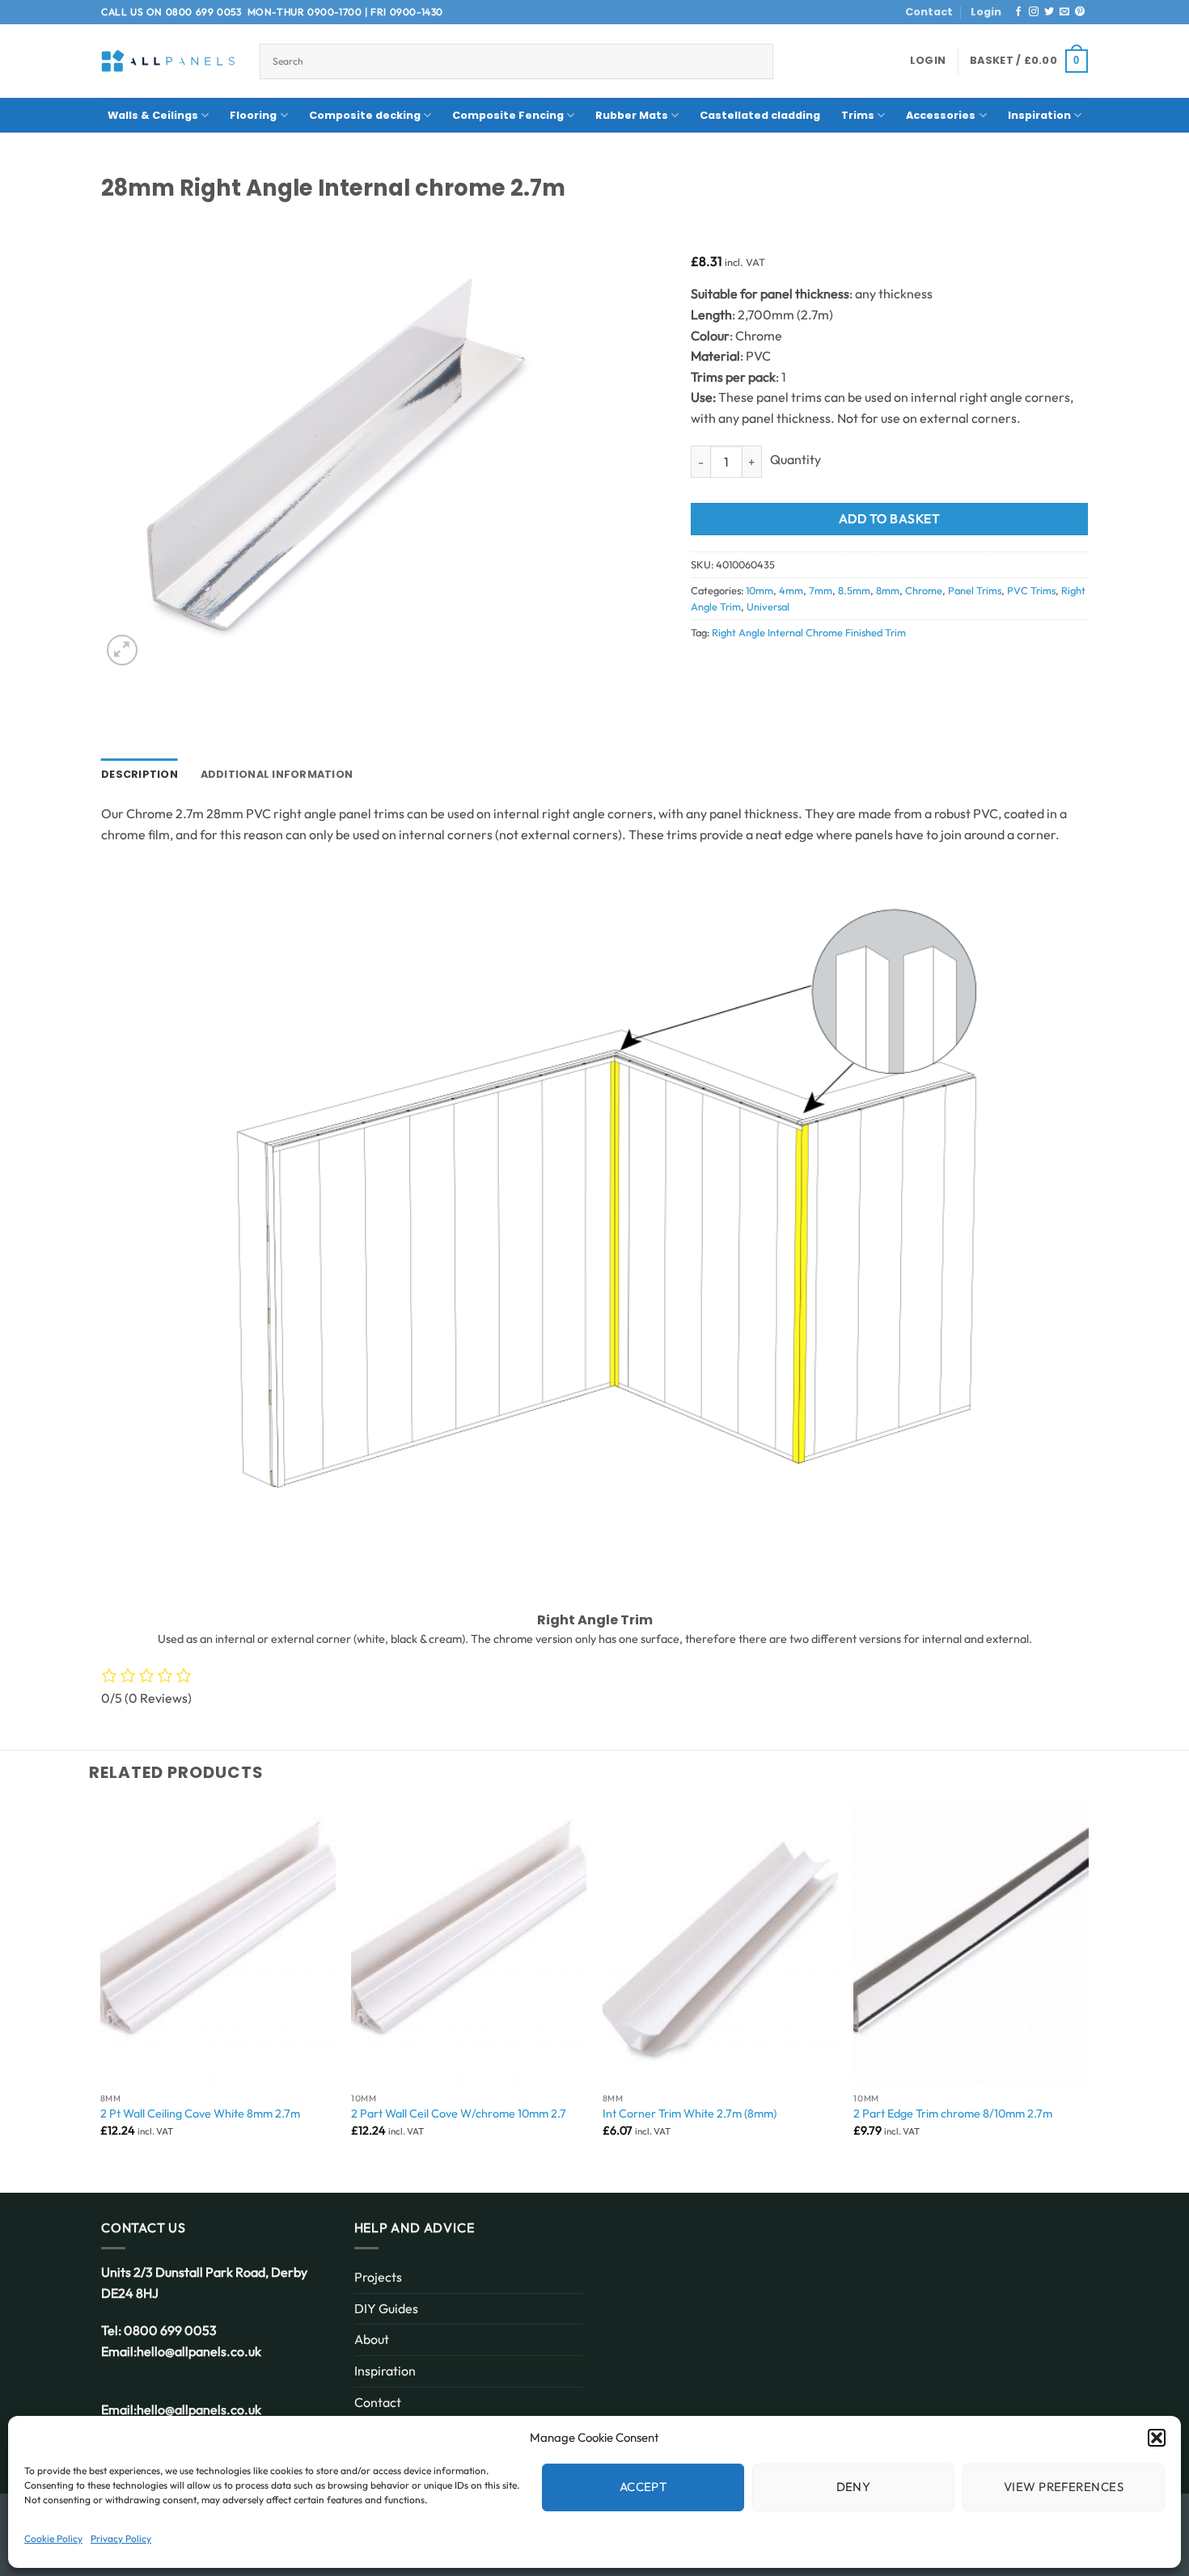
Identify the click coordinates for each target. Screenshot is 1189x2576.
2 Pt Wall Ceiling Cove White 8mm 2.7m (200, 2114)
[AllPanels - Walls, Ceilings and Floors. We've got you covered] (168, 61)
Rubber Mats (632, 115)
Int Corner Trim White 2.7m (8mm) (690, 2114)
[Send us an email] (1064, 12)
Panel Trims (975, 590)
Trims (858, 115)
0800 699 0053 (204, 12)
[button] (1157, 2438)
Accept (643, 2487)
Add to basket (889, 518)
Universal (768, 606)
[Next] (1088, 1984)
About (372, 2339)
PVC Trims (1031, 590)
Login (986, 12)
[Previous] (101, 1984)
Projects (378, 2277)
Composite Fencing (508, 115)
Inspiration (1039, 115)
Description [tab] (140, 774)
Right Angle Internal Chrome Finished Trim (809, 632)
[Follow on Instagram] (1034, 12)
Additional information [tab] (277, 774)
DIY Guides (386, 2308)
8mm (888, 590)
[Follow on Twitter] (1049, 12)
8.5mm (854, 590)
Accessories (941, 115)
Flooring (253, 115)
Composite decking (365, 115)
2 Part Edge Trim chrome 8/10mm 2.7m (953, 2114)
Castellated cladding (760, 115)
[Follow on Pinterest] (1080, 12)
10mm (760, 590)
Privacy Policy (121, 2538)
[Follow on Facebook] (1018, 12)
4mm (791, 590)
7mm (821, 590)
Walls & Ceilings (153, 115)
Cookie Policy (53, 2538)
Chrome (924, 590)
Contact (929, 12)
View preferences (1064, 2487)
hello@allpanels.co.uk (199, 2351)
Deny (854, 2487)
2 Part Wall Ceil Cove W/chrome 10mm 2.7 (459, 2114)
